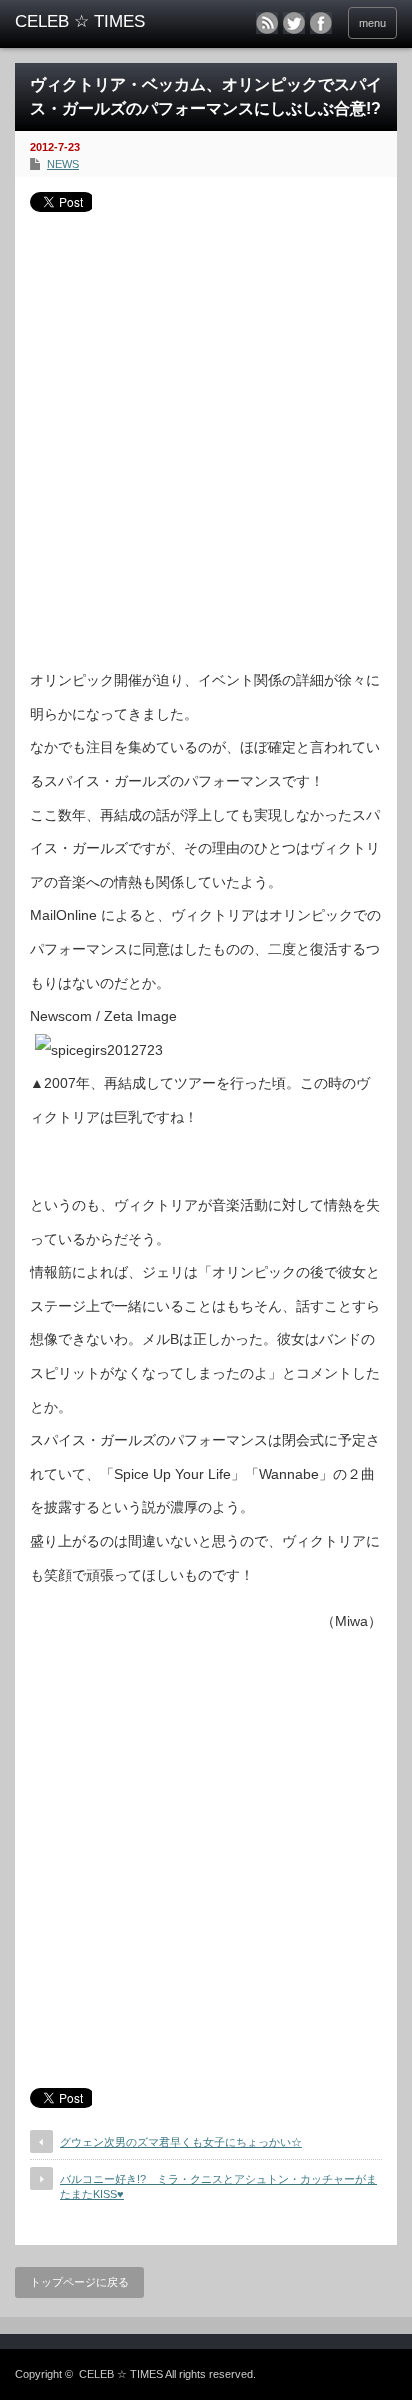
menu (372, 23)
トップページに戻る (79, 2282)
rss (267, 23)
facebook (321, 23)
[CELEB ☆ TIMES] (97, 22)
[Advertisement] (206, 433)
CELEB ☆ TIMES (121, 2374)
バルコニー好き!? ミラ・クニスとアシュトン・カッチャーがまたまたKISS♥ (218, 2186)
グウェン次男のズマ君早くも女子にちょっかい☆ (181, 2142)
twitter (294, 23)
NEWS (63, 164)
